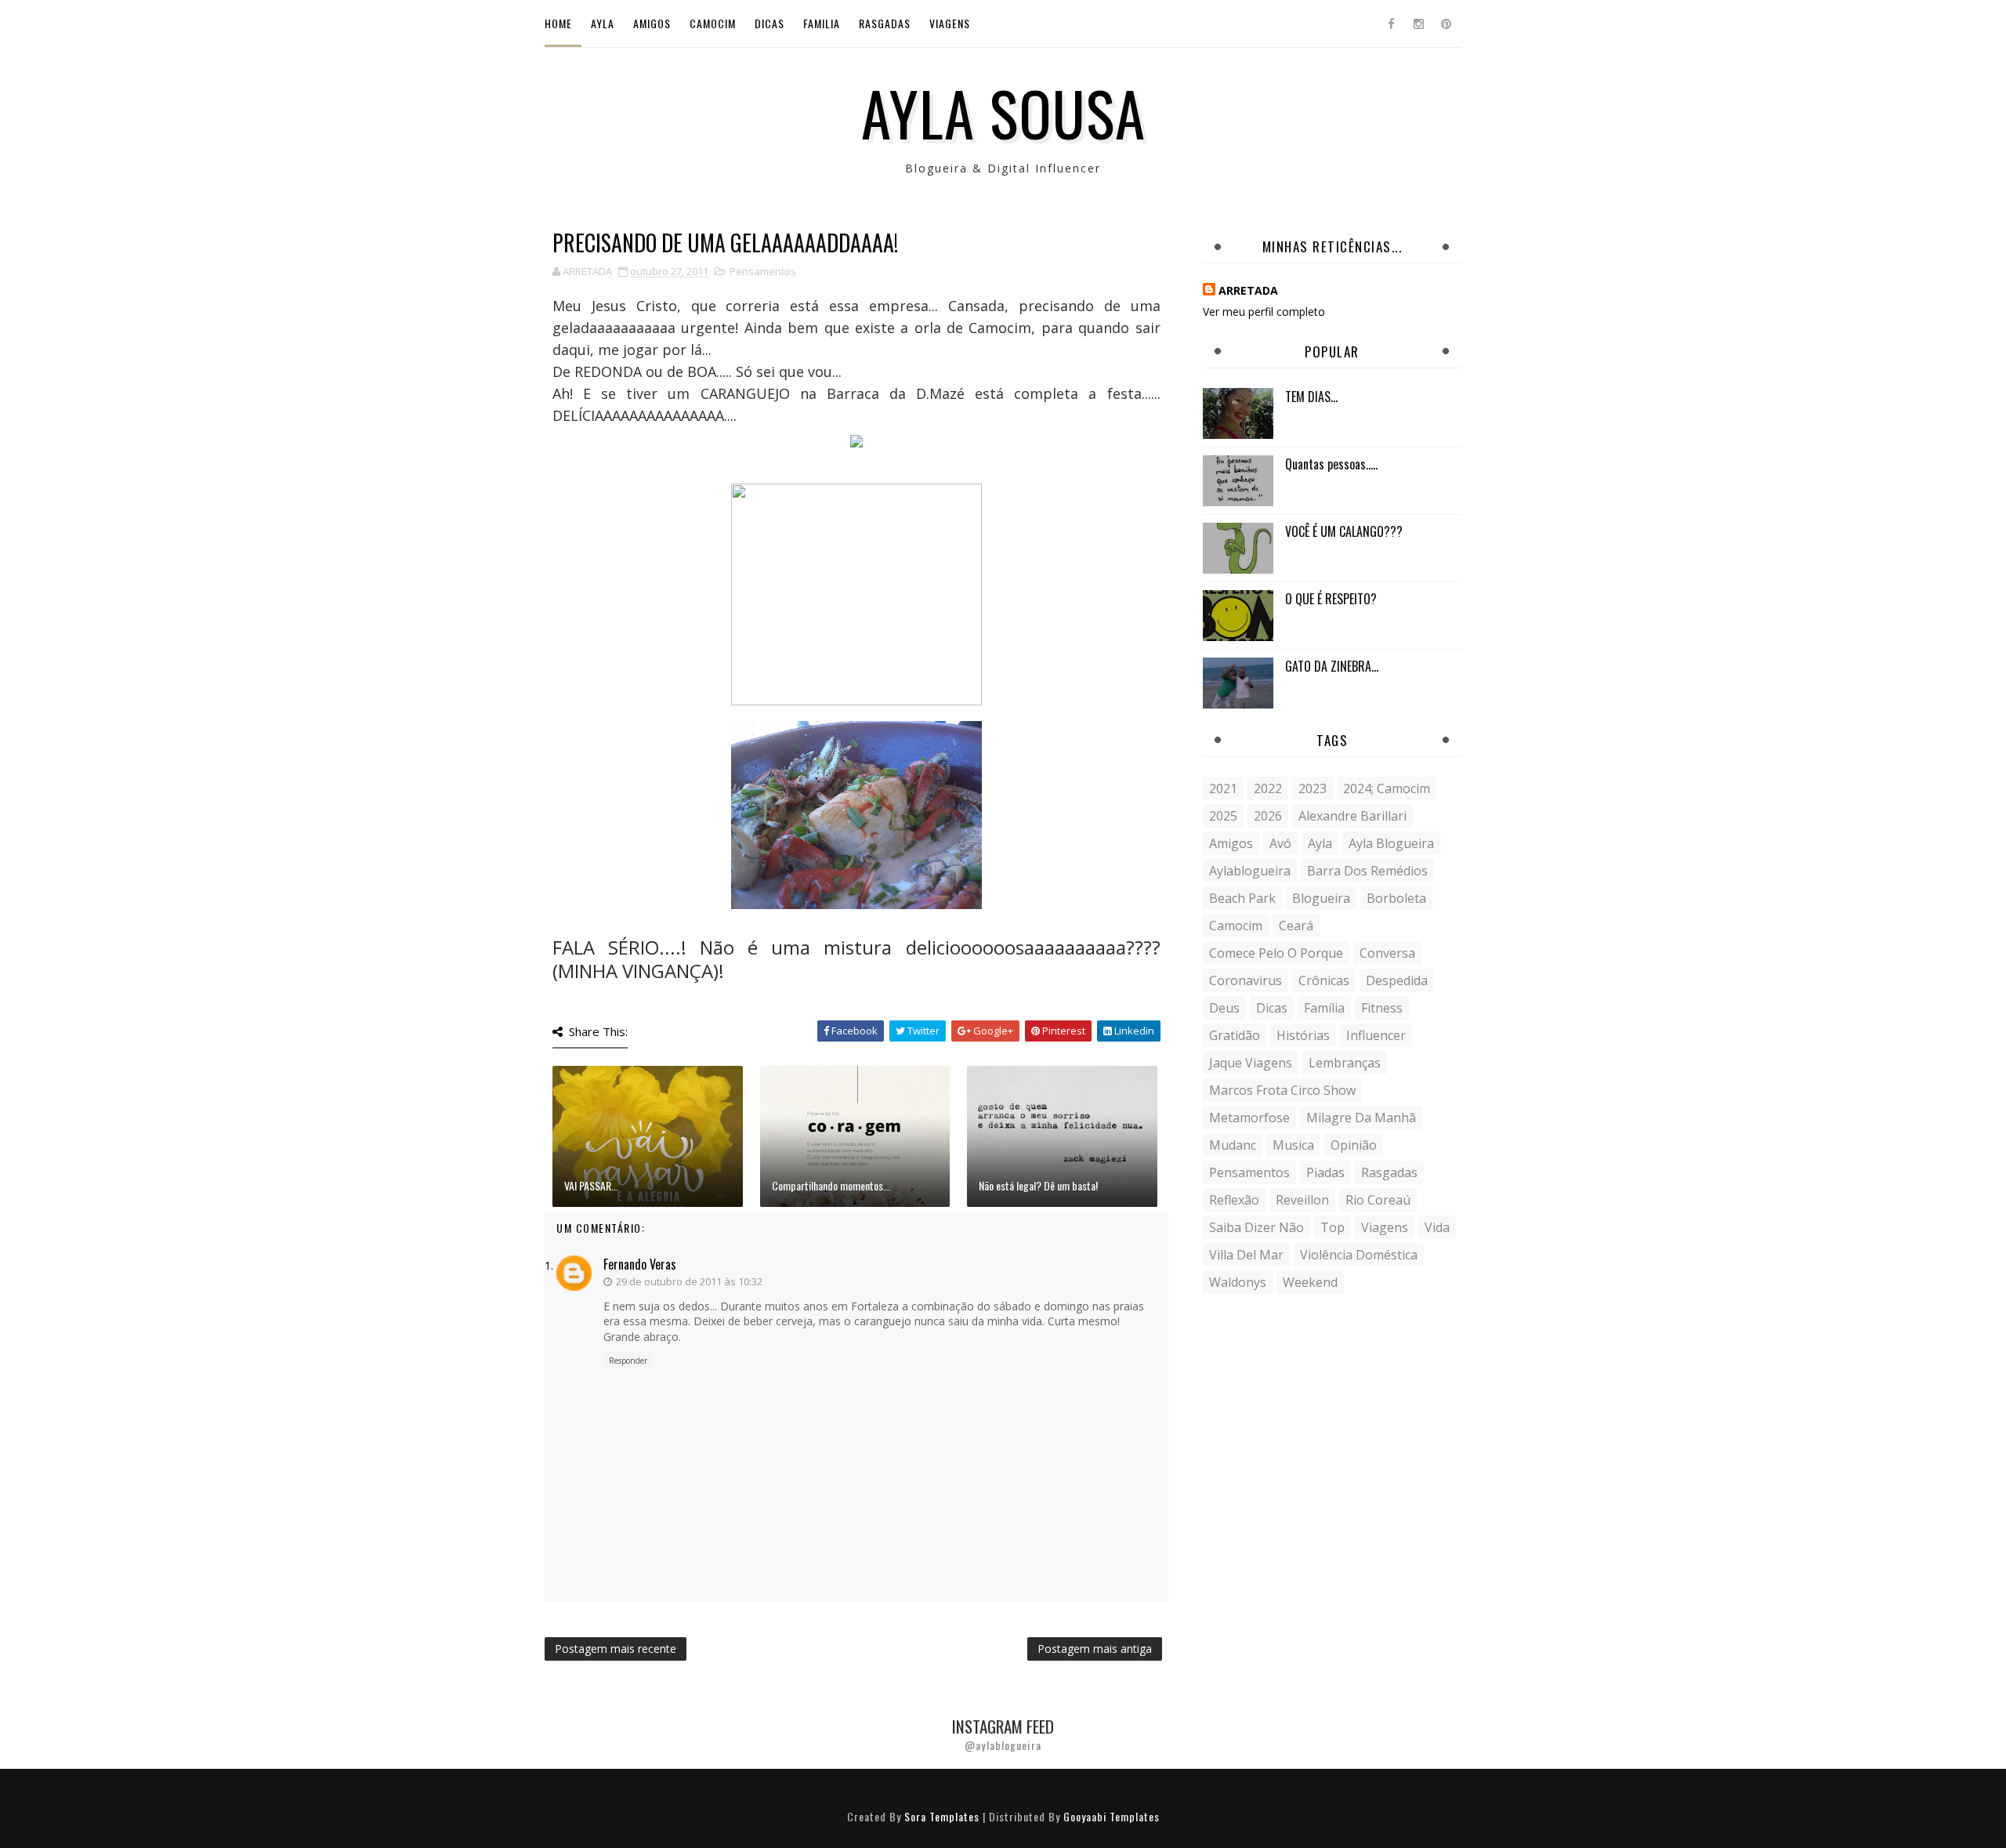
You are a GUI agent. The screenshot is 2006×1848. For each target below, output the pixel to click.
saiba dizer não (1256, 1227)
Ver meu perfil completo (1264, 312)
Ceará (1296, 926)
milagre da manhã (1361, 1118)
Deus (1224, 1008)
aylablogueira (1250, 871)
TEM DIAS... (1311, 397)
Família (1324, 1008)
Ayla (603, 23)
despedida (1397, 980)
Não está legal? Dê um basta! (1038, 1185)
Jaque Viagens (1251, 1063)
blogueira (1321, 898)
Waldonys (1238, 1282)
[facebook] (1391, 24)
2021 (1223, 788)
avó (1280, 843)
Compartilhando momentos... (831, 1185)
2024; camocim (1387, 788)
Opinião (1354, 1145)
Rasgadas (885, 23)
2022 (1268, 788)
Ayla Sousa (1003, 112)
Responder (628, 1361)
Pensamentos (763, 271)
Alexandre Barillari (1352, 816)
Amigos (652, 23)
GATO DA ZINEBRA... (1332, 666)
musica (1293, 1145)
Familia (822, 23)
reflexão (1234, 1200)
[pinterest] (1446, 24)
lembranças (1345, 1063)
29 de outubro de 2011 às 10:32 (689, 1281)
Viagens (950, 23)
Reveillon (1302, 1200)
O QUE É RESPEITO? (1331, 599)
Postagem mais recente (616, 1649)
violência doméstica (1359, 1255)
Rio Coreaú (1378, 1200)
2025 (1223, 816)
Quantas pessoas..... (1331, 464)
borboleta (1396, 898)
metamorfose (1249, 1118)
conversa (1387, 953)
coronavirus (1246, 980)
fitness (1382, 1008)
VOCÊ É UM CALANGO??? (1344, 531)
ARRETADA (1248, 290)
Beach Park (1242, 898)
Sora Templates (942, 1816)
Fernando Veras (640, 1264)
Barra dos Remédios (1367, 871)
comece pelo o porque (1276, 953)
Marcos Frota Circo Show (1282, 1090)
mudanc (1233, 1145)
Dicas (769, 23)
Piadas (1325, 1172)
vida (1437, 1227)
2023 (1313, 788)
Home (558, 23)
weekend (1310, 1282)
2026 (1268, 816)
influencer (1376, 1035)
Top (1333, 1227)
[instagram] (1418, 24)
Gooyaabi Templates (1112, 1816)
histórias (1303, 1035)
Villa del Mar (1246, 1255)
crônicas (1324, 980)
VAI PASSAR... (591, 1185)
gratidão (1235, 1035)
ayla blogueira (1391, 843)
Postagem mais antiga (1095, 1649)
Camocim (713, 23)
